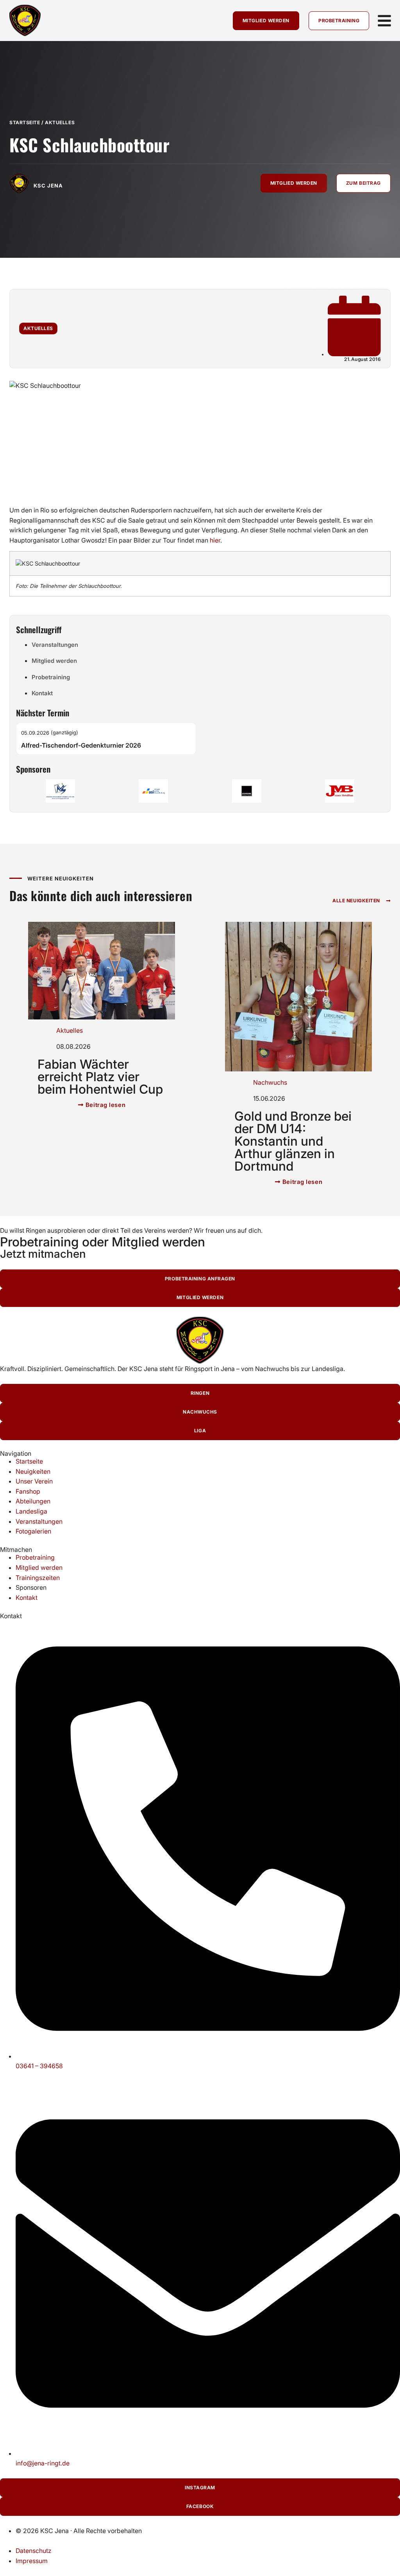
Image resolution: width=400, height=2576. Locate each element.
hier (215, 540)
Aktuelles (60, 122)
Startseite (25, 122)
